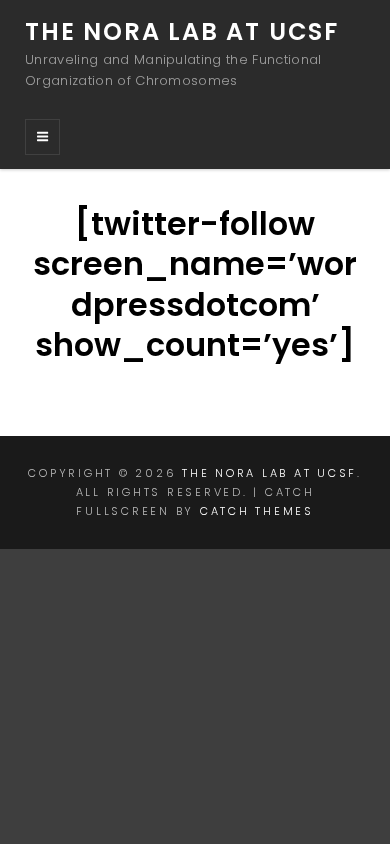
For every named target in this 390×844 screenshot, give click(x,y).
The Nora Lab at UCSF (182, 31)
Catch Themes (257, 511)
